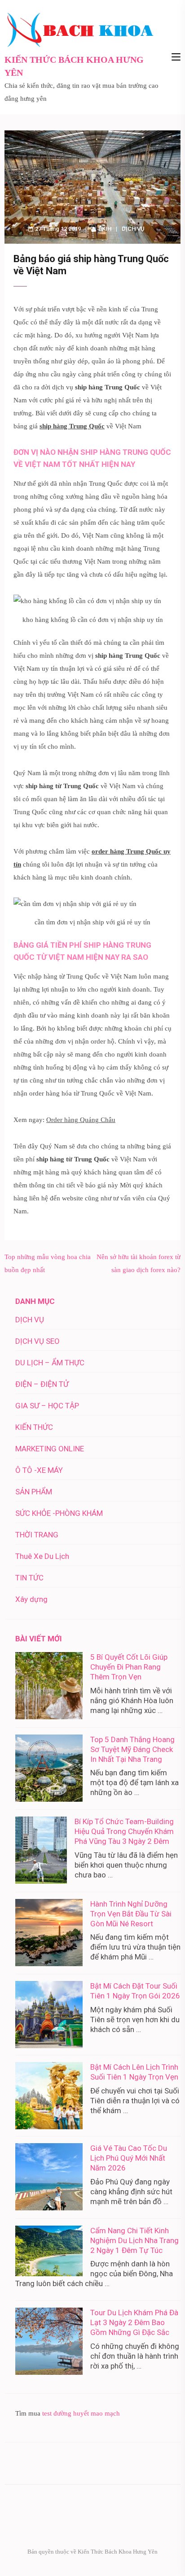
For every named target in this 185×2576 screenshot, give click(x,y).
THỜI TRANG (37, 1535)
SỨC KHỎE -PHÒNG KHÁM (59, 1513)
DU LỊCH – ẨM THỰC (50, 1363)
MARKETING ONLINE (50, 1449)
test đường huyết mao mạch (81, 2413)
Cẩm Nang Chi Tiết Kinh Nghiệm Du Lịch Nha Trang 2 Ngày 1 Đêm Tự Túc (134, 2240)
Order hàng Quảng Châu (81, 1120)
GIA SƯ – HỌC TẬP (47, 1406)
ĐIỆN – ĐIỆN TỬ (42, 1384)
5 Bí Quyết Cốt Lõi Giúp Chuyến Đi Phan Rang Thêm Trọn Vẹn (129, 1667)
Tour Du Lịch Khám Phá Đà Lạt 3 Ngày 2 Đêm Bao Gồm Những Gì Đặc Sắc (134, 2322)
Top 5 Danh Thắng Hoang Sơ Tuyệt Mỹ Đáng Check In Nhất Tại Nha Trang (132, 1749)
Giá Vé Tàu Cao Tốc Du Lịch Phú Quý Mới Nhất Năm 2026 (129, 2158)
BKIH (105, 229)
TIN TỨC (29, 1578)
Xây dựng (31, 1599)
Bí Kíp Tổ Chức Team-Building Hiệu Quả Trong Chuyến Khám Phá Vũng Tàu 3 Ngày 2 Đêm (124, 1831)
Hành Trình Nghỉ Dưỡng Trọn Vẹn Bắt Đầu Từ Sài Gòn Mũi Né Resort (131, 1914)
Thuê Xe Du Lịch (42, 1556)
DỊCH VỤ (133, 229)
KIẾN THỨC (34, 1427)
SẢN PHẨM (34, 1492)
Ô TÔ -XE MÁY (39, 1470)
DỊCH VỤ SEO (37, 1341)
